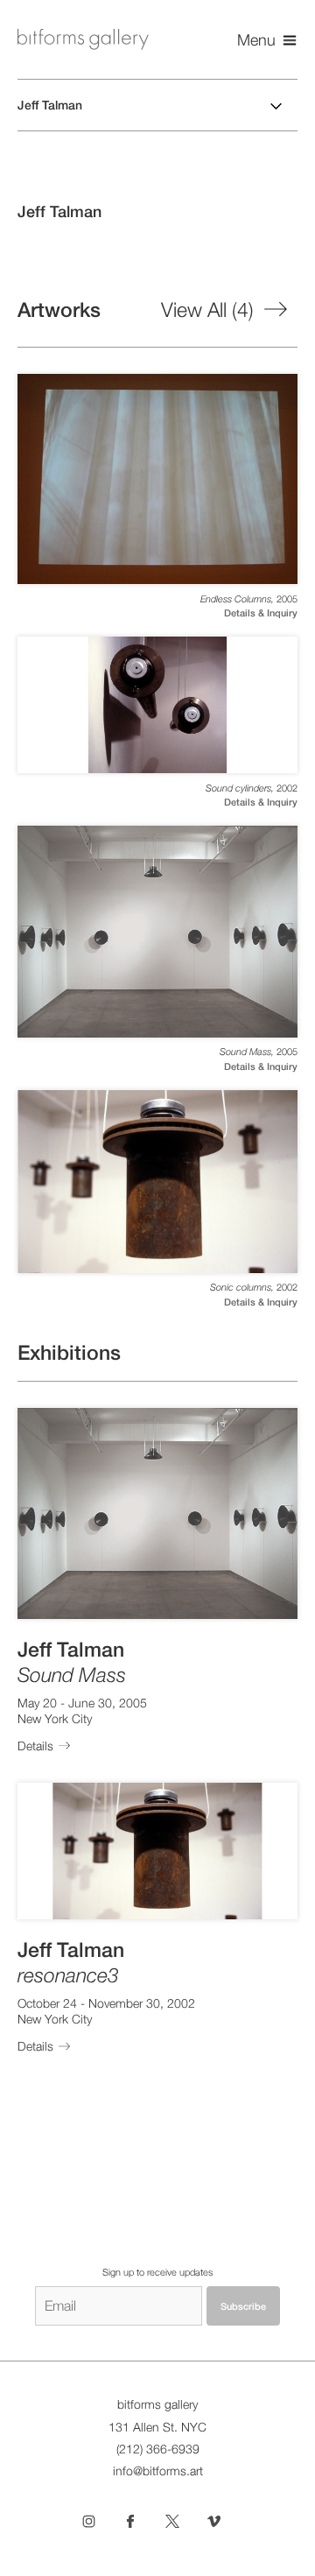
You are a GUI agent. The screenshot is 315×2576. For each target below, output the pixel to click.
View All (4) (207, 310)
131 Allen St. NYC (157, 2427)
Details (35, 1746)
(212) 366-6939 (158, 2449)
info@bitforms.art (158, 2471)
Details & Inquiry (261, 613)
